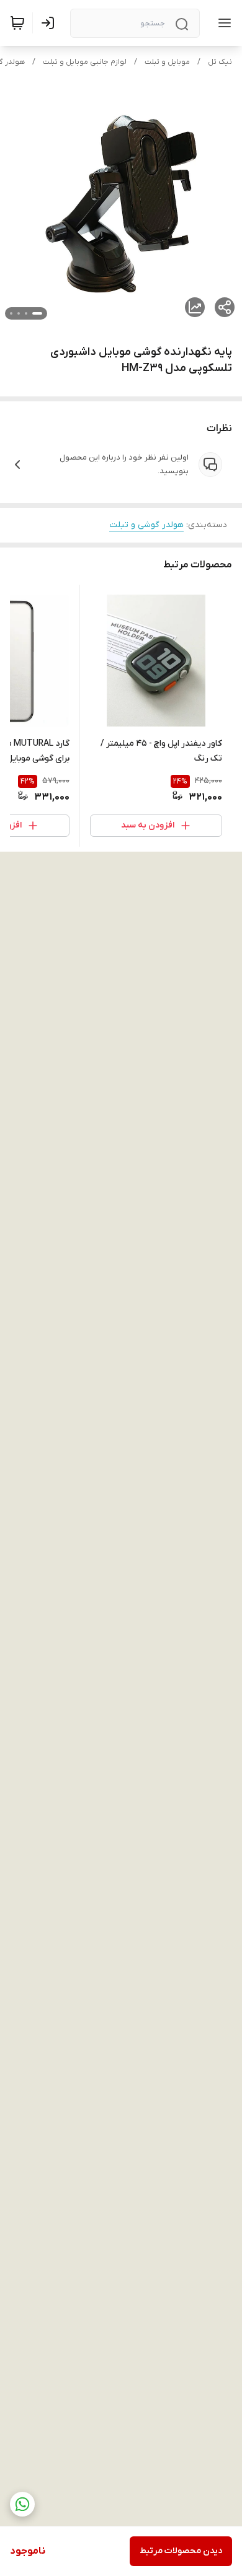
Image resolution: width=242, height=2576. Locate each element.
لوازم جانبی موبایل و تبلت (85, 62)
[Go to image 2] (26, 313)
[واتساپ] (22, 2504)
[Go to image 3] (19, 313)
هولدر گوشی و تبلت (146, 525)
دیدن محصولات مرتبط (181, 2551)
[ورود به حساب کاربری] (50, 23)
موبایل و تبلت (167, 62)
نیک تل (220, 62)
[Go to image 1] (37, 313)
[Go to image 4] (11, 313)
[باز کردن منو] (222, 23)
